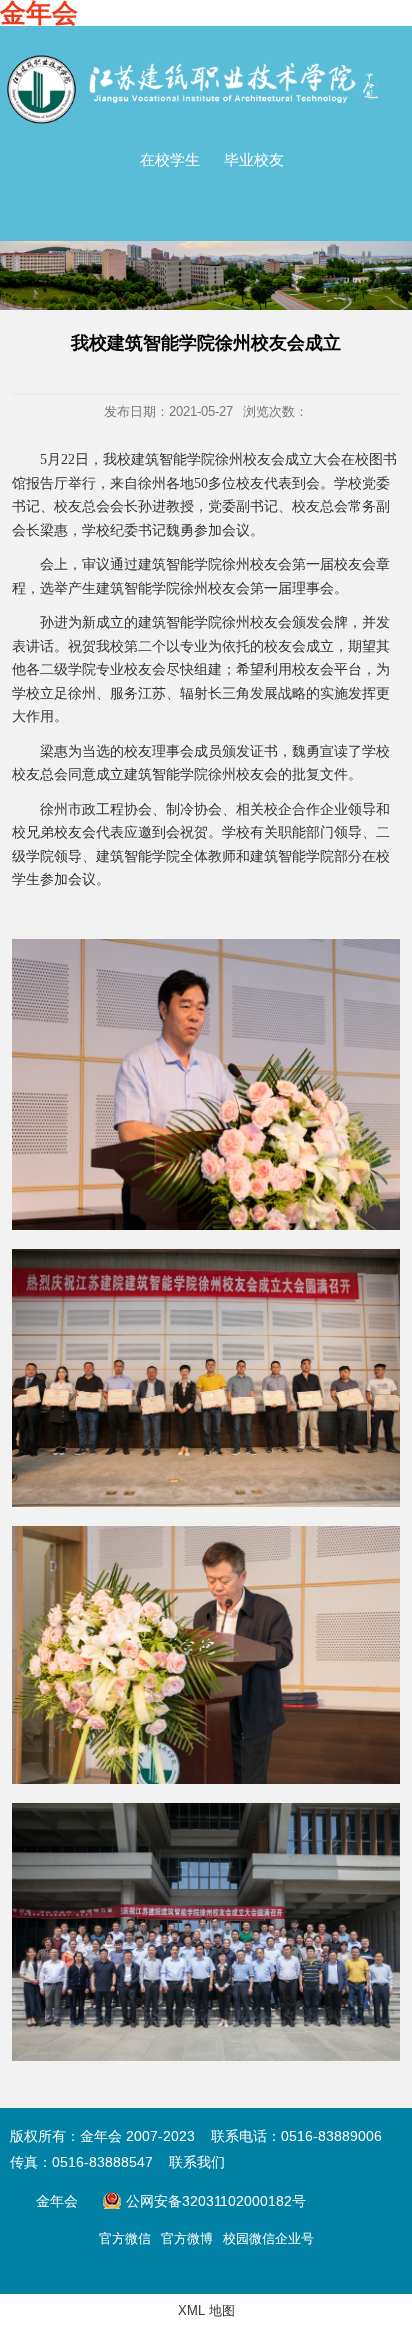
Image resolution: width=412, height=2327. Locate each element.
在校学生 (170, 159)
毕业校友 (254, 159)
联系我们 (197, 2162)
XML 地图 (206, 2310)
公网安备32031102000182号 (204, 2201)
